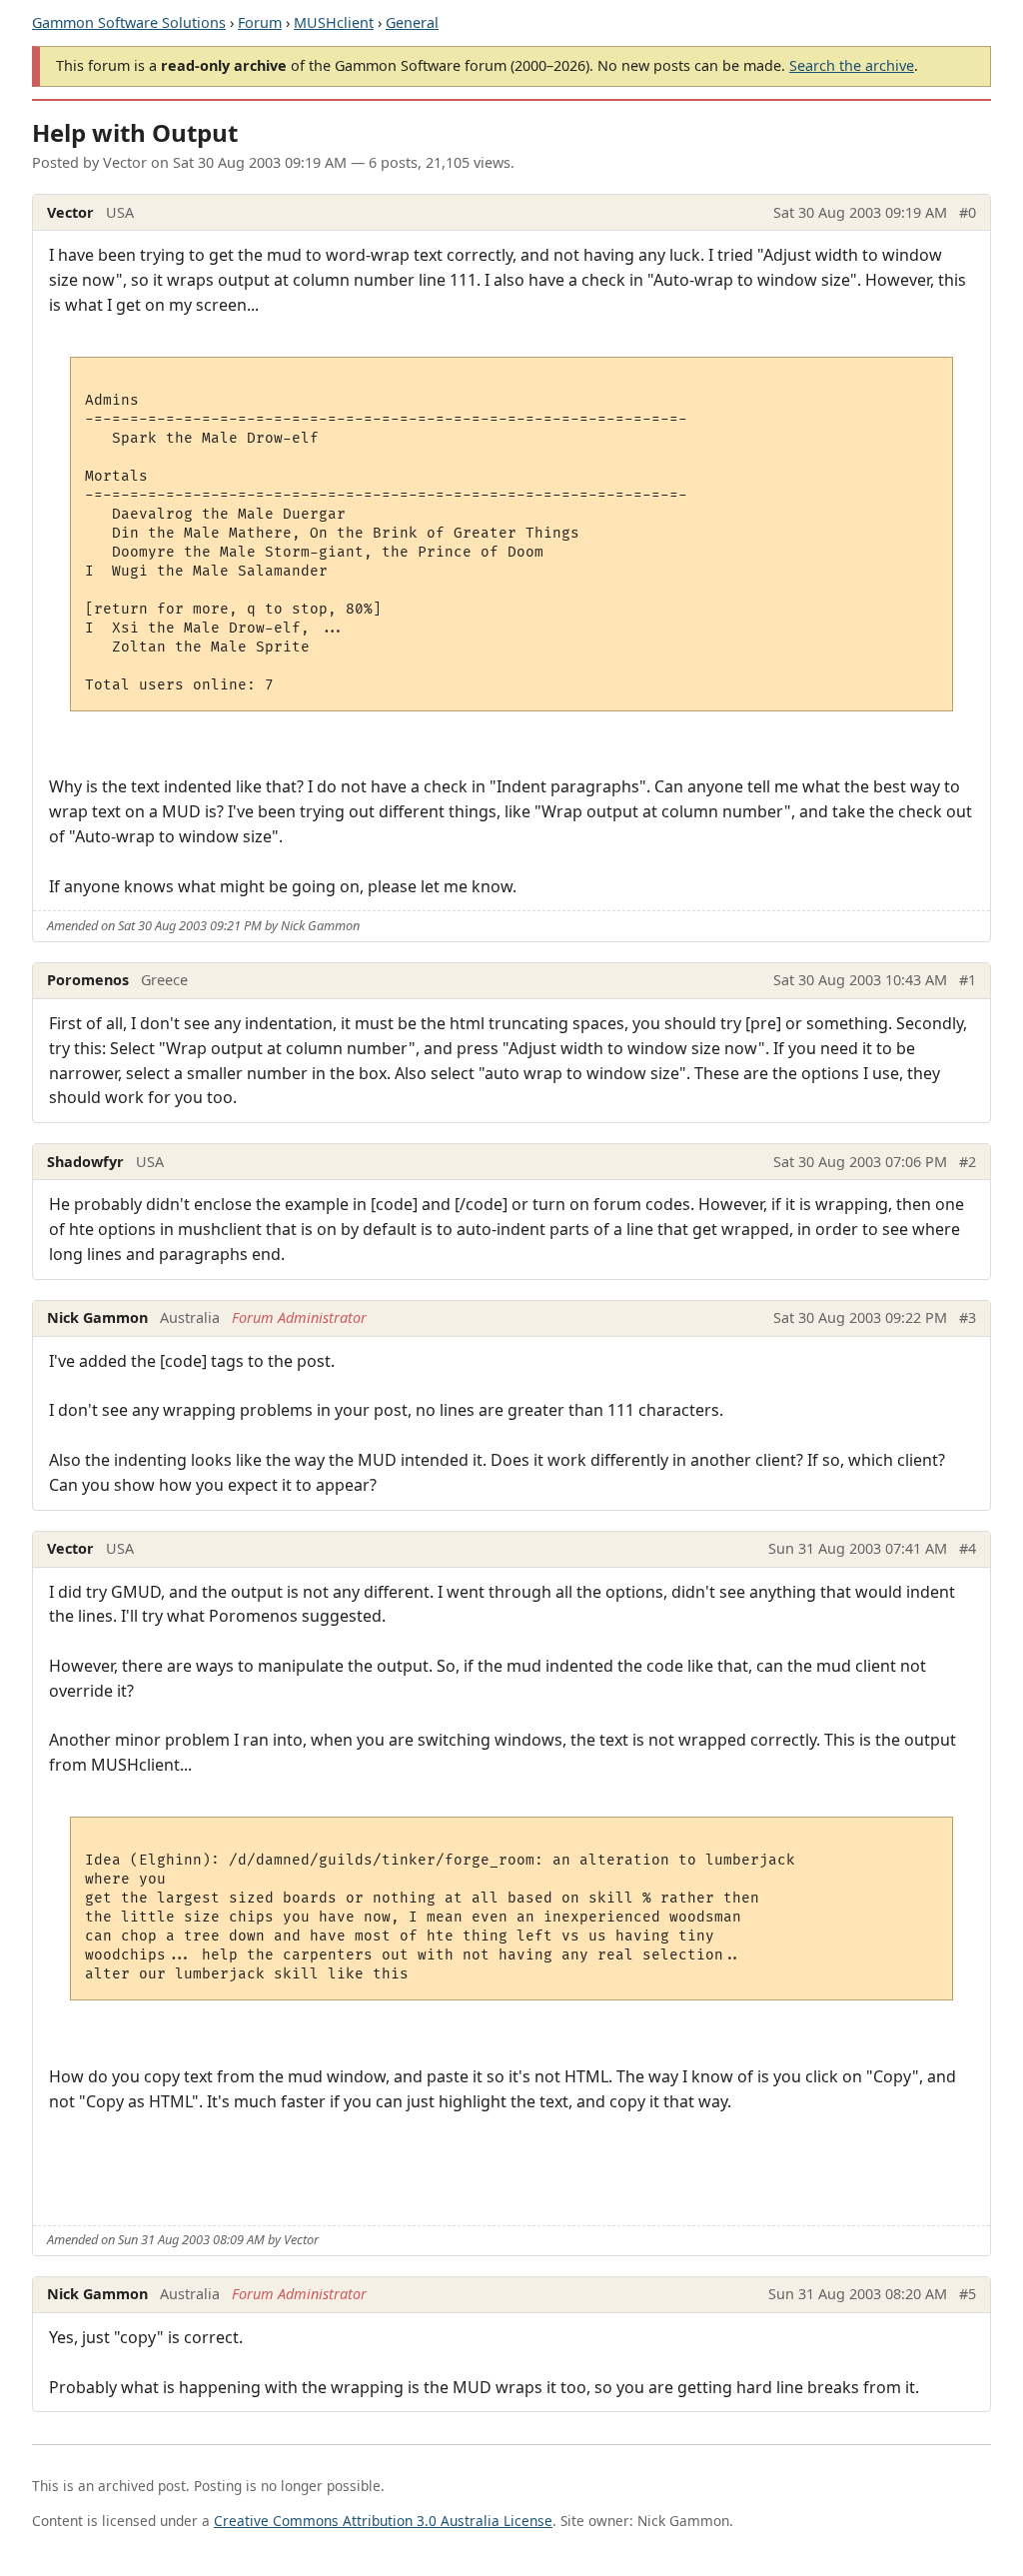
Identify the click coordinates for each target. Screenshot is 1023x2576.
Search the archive (852, 65)
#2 (968, 1162)
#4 (968, 1548)
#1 (968, 980)
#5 (968, 2294)
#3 (968, 1317)
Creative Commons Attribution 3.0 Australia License (383, 2521)
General (412, 22)
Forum (260, 22)
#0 (968, 212)
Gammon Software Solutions (129, 22)
